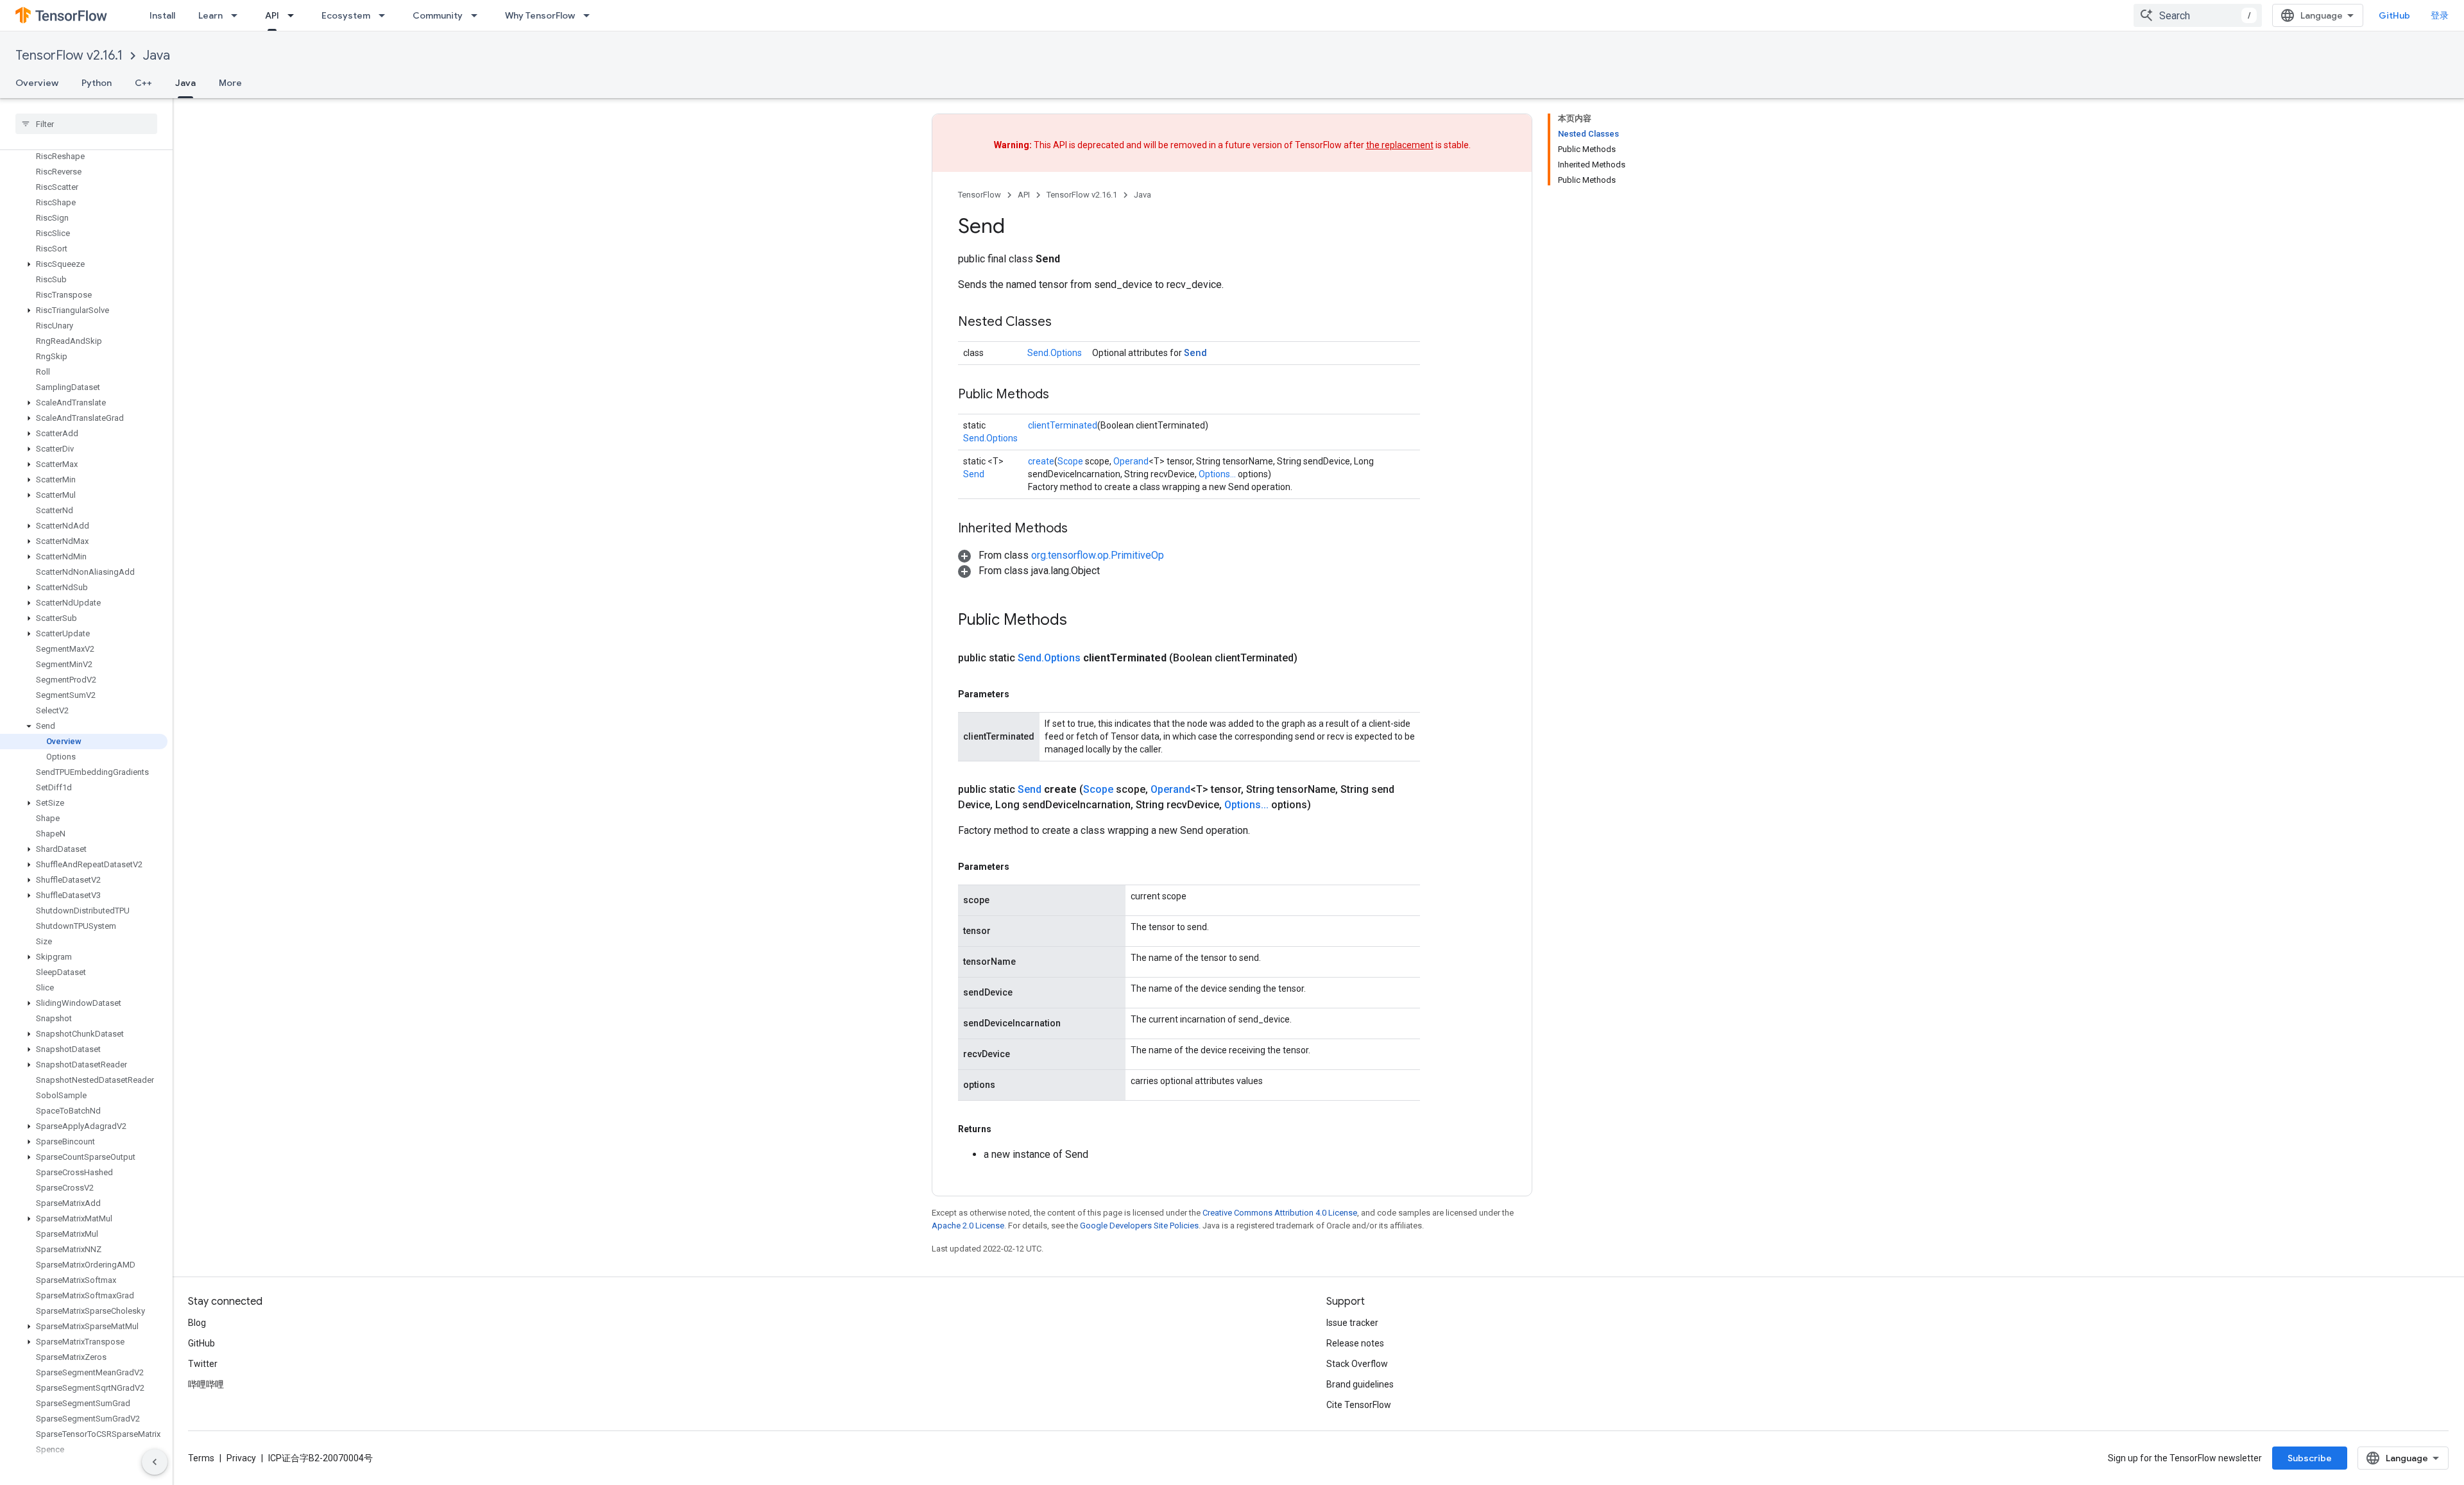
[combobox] (2198, 15)
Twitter (203, 1364)
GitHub (2394, 15)
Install (162, 15)
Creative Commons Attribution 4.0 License (1280, 1213)
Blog (197, 1323)
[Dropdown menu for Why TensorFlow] (590, 15)
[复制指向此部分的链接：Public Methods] (1062, 395)
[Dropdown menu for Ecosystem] (386, 15)
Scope (1070, 461)
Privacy (241, 1458)
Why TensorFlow (540, 15)
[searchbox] (86, 124)
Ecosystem (346, 15)
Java (157, 55)
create (1041, 461)
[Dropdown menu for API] (295, 15)
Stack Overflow (1357, 1364)
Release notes (1355, 1343)
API (272, 15)
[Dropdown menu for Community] (478, 15)
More (230, 83)
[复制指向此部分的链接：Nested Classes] (1065, 323)
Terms (201, 1458)
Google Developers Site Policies (1139, 1226)
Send (1195, 352)
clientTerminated (1063, 425)
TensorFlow (980, 195)
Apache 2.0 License (968, 1226)
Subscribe (2310, 1458)
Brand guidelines (1360, 1384)
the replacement (1400, 145)
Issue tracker (1352, 1323)
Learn (210, 15)
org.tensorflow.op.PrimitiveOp (1098, 555)
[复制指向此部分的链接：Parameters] (1022, 694)
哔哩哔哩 (206, 1384)
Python (97, 83)
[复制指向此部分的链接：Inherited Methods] (1081, 529)
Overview (37, 83)
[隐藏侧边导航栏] (155, 1462)
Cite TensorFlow (1359, 1405)
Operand (1131, 461)
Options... (1217, 474)
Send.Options (1055, 353)
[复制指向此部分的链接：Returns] (1004, 1129)
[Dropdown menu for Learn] (238, 15)
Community (438, 15)
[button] (84, 264)
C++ (143, 83)
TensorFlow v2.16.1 (69, 55)
